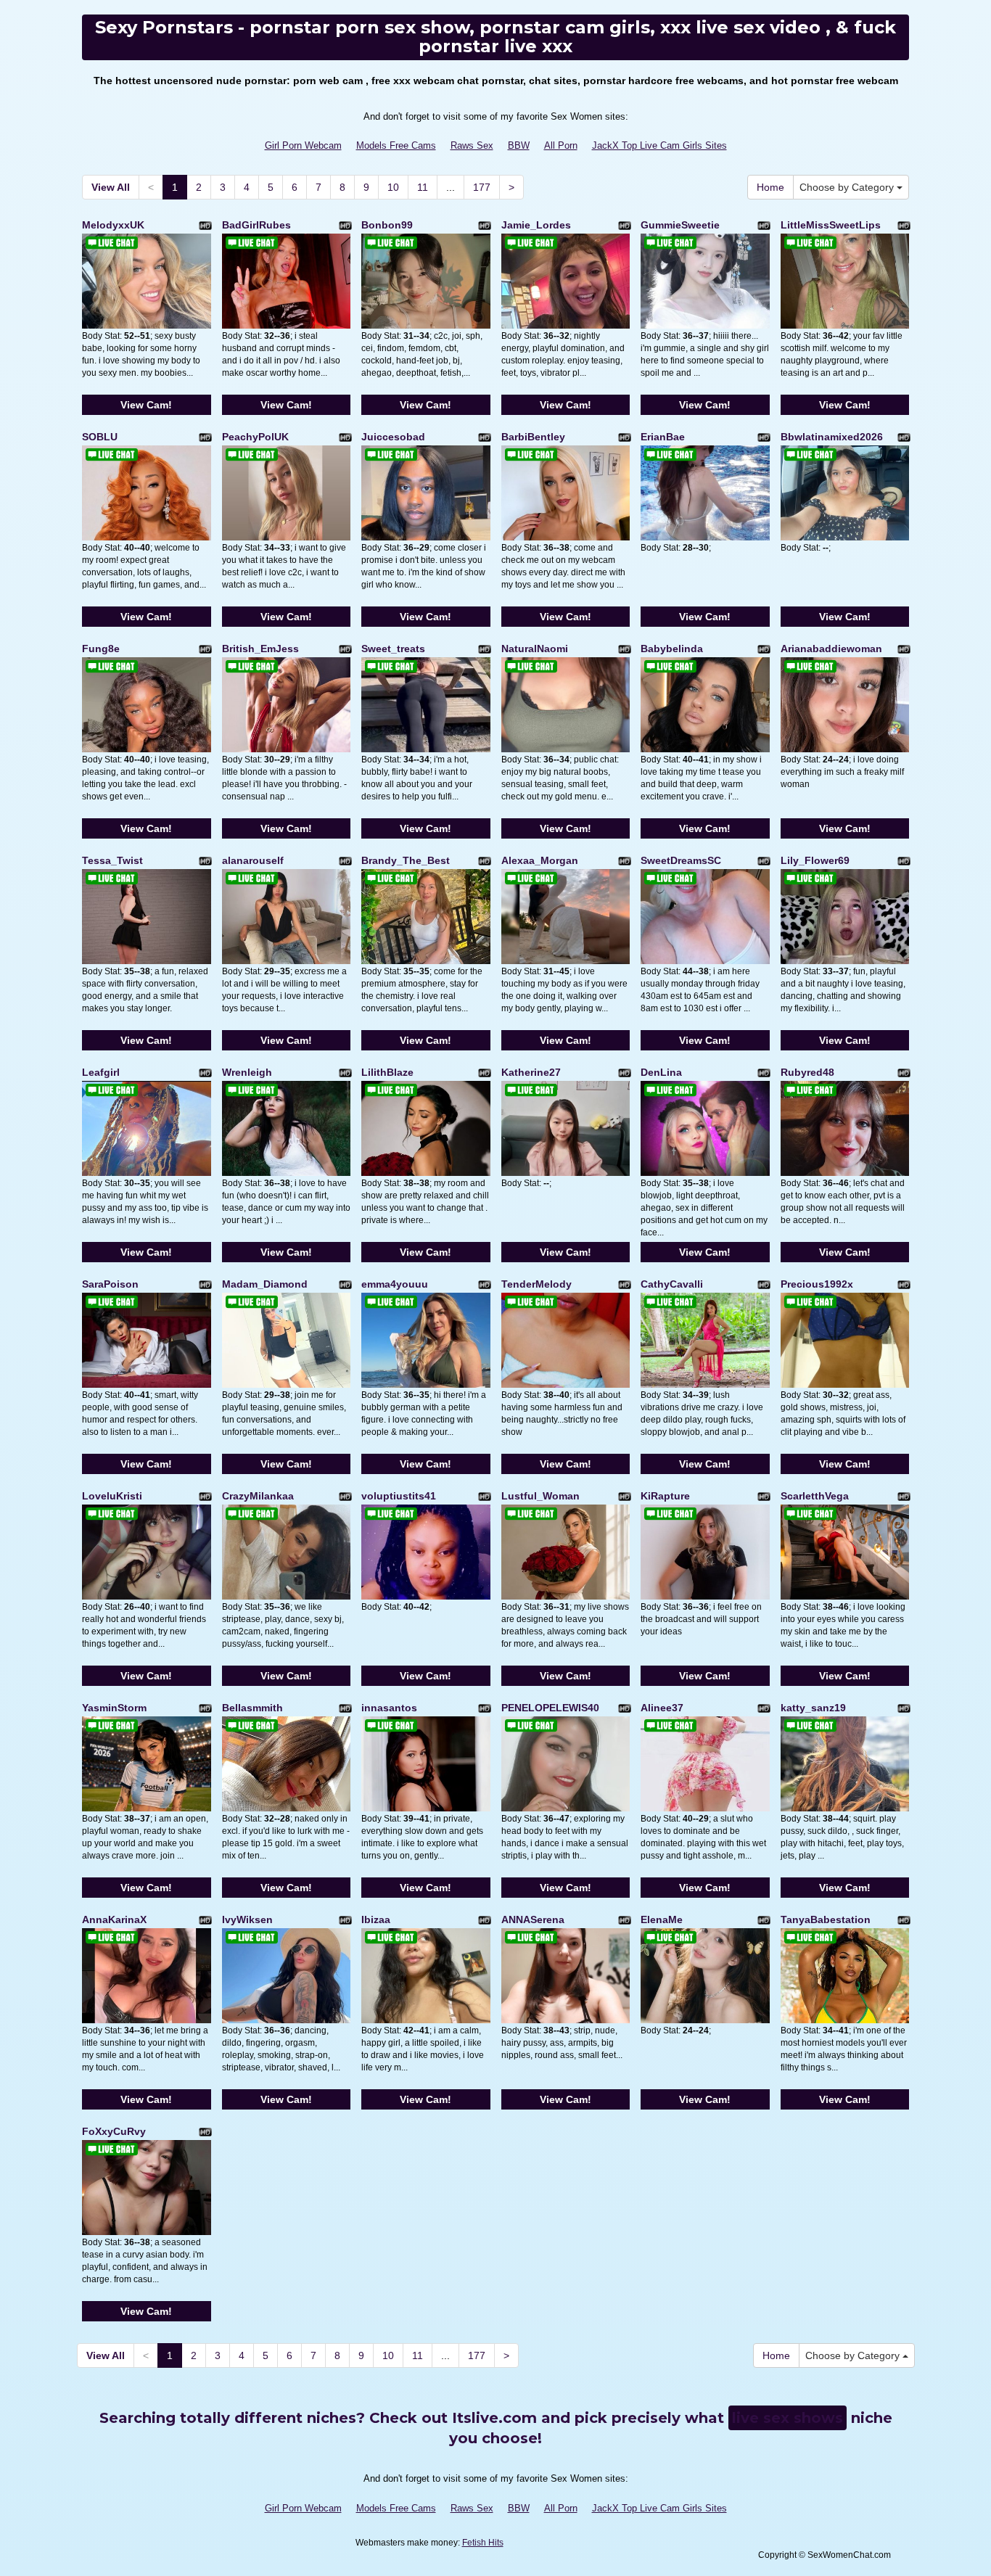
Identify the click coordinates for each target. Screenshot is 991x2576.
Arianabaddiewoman (831, 649)
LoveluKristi (112, 1496)
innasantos (389, 1708)
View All (111, 187)
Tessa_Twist (112, 860)
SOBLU (100, 437)
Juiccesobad (393, 437)
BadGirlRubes (256, 225)
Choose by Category (848, 187)
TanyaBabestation (826, 1919)
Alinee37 (662, 1708)
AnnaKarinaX (114, 1919)
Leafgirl (101, 1072)
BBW (519, 145)
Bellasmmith (252, 1708)
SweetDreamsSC (681, 860)
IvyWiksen (247, 1919)
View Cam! (146, 405)
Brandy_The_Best (406, 860)
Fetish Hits (483, 2543)
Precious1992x (817, 1284)
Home (770, 187)
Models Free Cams (396, 145)
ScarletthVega (815, 1496)
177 (482, 187)
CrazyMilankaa (258, 1496)
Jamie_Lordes (536, 225)
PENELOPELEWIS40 (550, 1708)
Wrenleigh (247, 1072)
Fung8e (101, 649)
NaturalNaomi (535, 649)
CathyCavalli (672, 1284)
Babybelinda (672, 649)
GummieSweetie (680, 225)
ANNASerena (533, 1919)
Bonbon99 (387, 225)
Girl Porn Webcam (303, 145)
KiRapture (665, 1496)
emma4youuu (395, 1284)
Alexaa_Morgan (540, 860)
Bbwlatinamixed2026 (832, 437)
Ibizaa (376, 1919)
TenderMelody (536, 1284)
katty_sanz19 (813, 1708)
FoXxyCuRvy (114, 2131)
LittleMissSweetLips (831, 225)
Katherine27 (531, 1072)
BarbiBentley (533, 437)
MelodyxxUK (113, 225)
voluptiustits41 (399, 1496)
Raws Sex (472, 145)
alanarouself (253, 860)
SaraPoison (110, 1284)
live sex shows (788, 2418)
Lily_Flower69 (815, 860)
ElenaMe (662, 1919)
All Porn (561, 145)
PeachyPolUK (255, 437)
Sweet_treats (393, 649)
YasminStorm (114, 1708)
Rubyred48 (807, 1072)
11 (423, 187)
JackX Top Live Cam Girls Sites (659, 145)
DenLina (661, 1072)
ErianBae (663, 437)
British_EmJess (260, 649)
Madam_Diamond (265, 1284)
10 (393, 187)
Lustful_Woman (540, 1496)
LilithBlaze (387, 1072)
